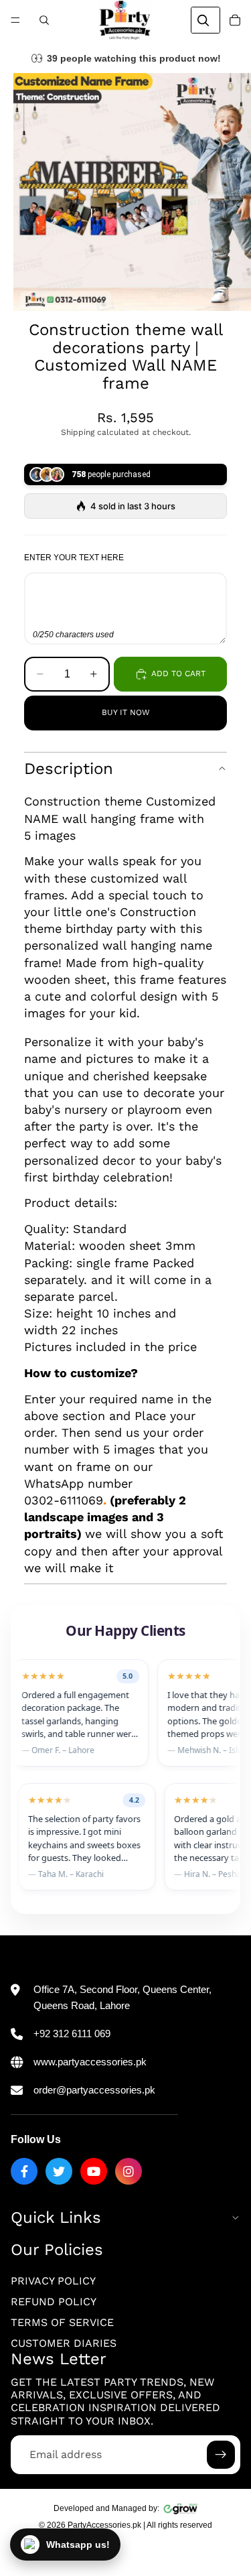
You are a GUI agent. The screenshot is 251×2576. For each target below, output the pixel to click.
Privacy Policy (53, 2281)
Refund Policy (54, 2302)
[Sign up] (221, 2455)
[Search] (44, 20)
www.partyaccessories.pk (90, 2062)
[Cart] (235, 20)
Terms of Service (62, 2322)
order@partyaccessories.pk (94, 2090)
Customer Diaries (64, 2343)
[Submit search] (203, 20)
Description (69, 769)
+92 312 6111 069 (72, 2034)
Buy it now (126, 712)
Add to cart (178, 673)
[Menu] (15, 20)
